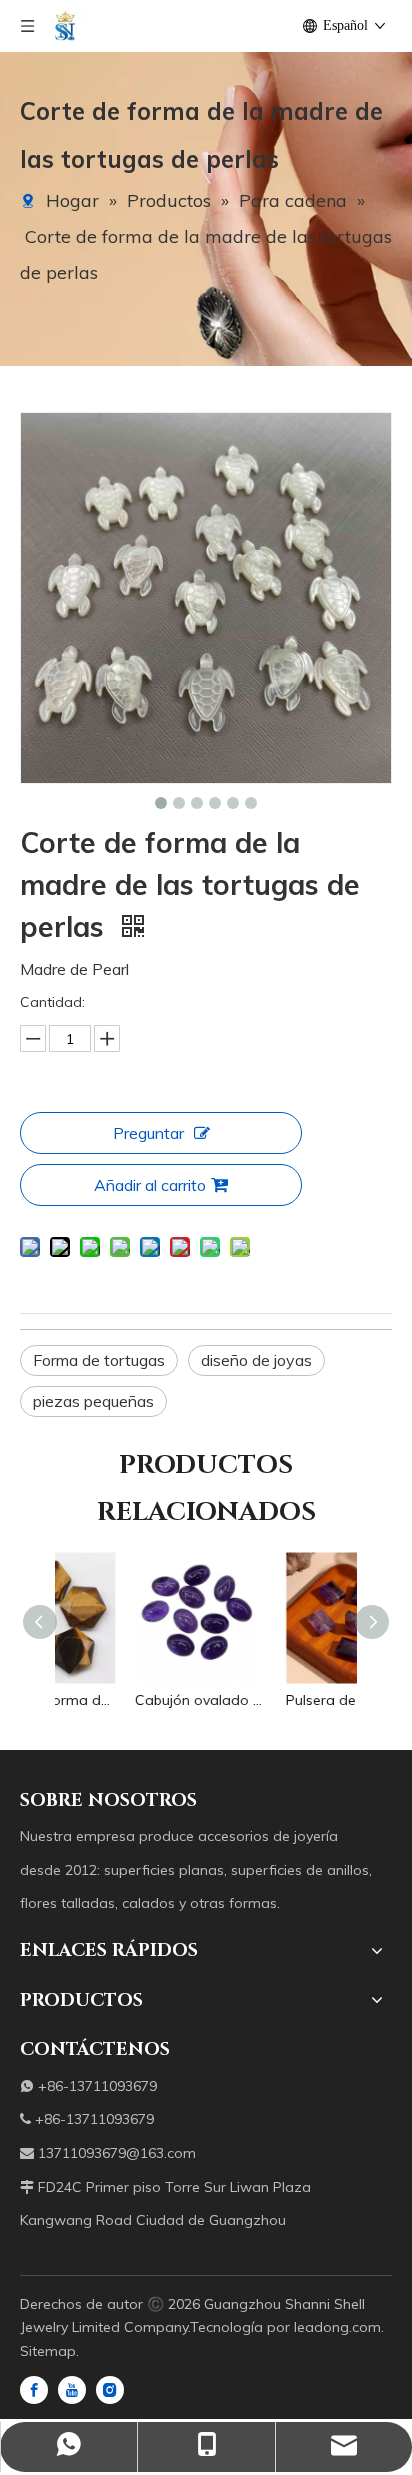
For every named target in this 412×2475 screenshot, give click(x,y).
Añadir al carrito (150, 1185)
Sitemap (48, 2351)
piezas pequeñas (93, 1401)
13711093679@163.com (117, 2153)
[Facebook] (34, 2389)
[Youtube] (72, 2389)
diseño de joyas (256, 1360)
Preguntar (148, 1133)
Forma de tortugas (99, 1360)
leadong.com (337, 2327)
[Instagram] (110, 2389)
